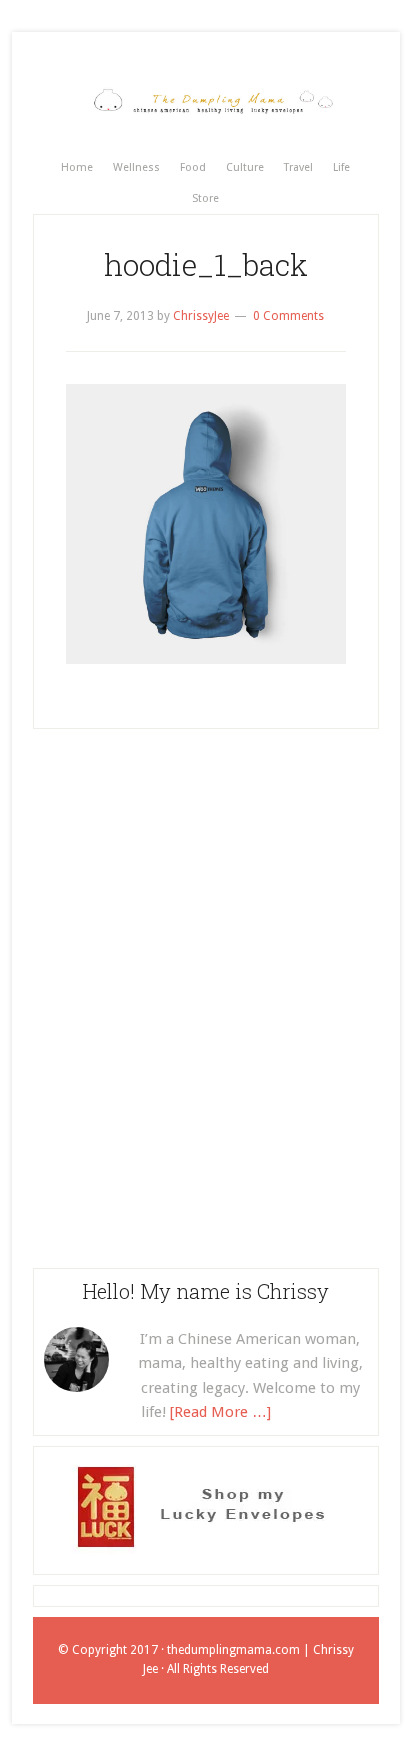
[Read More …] (220, 1412)
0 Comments (288, 316)
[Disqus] (206, 1011)
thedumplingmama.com (233, 1650)
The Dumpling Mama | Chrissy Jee (206, 102)
